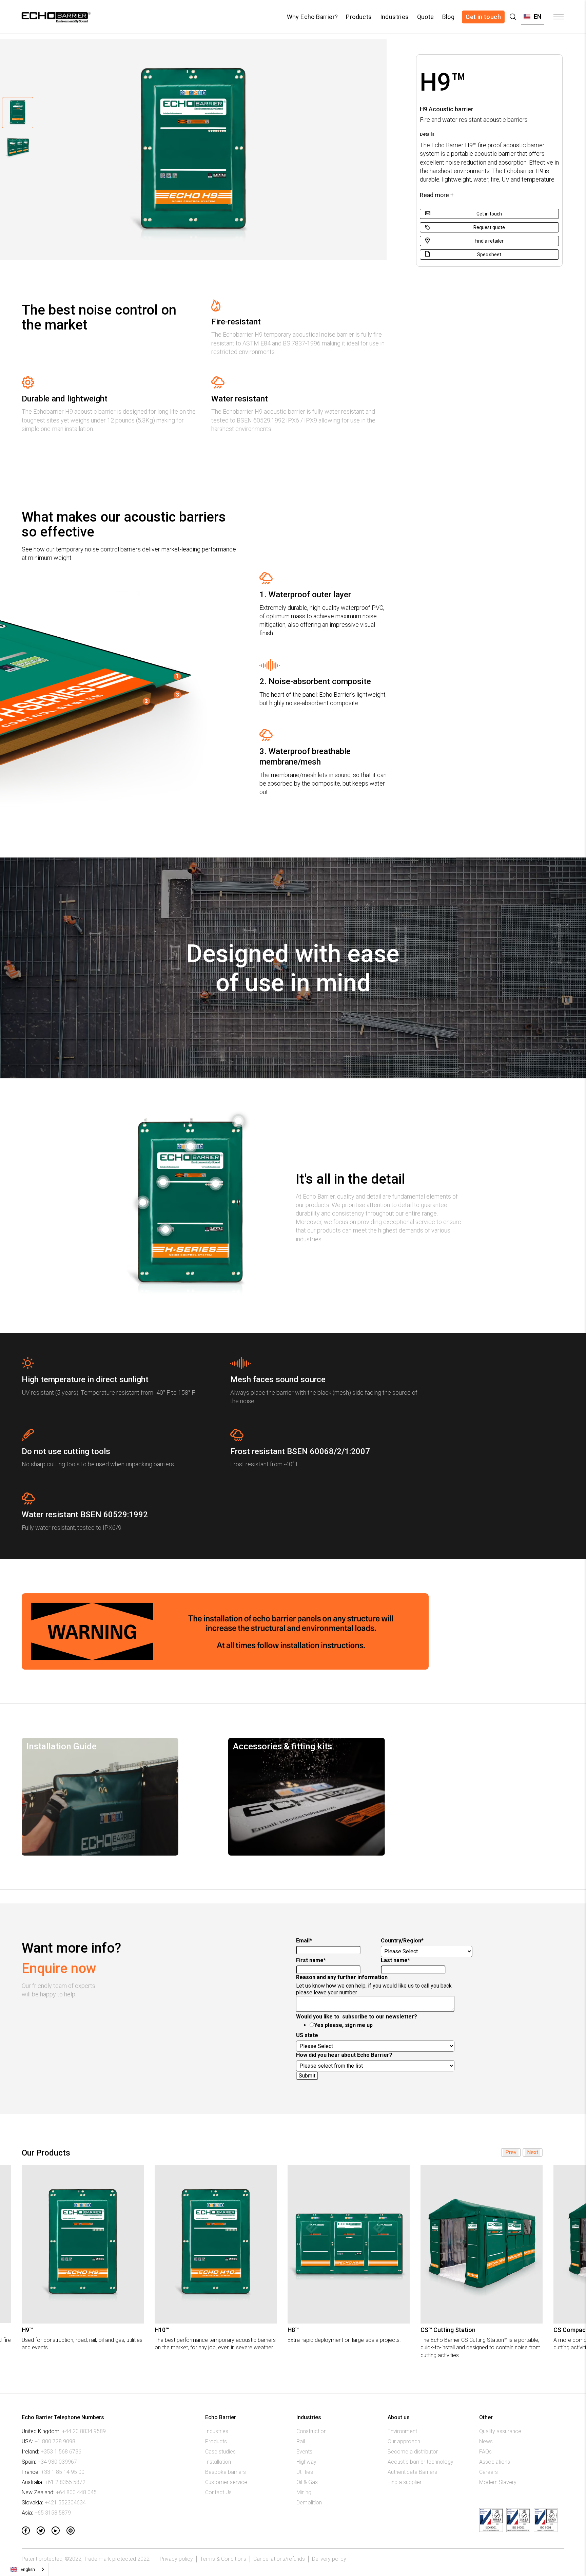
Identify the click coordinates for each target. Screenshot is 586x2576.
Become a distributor (413, 2452)
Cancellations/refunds (279, 2559)
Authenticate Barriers (412, 2472)
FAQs (485, 2452)
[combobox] (28, 2569)
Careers (489, 2472)
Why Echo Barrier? (312, 17)
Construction (311, 2431)
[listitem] (83, 2262)
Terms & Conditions (223, 2559)
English (28, 2569)
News (486, 2441)
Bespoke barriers (226, 2472)
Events (304, 2452)
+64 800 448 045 (76, 2492)
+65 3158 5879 (53, 2513)
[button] (532, 17)
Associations (495, 2462)
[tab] (18, 113)
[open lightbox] (238, 1121)
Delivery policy (329, 2559)
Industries (395, 17)
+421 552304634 (65, 2503)
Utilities (305, 2472)
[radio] (386, 2025)
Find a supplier (405, 2482)
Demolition (309, 2503)
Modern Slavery (498, 2482)
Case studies (220, 2452)
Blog (448, 17)
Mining (304, 2492)
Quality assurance (500, 2431)
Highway (306, 2462)
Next (533, 2152)
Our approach (404, 2441)
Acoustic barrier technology (421, 2462)
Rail (301, 2441)
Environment (402, 2431)
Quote (426, 17)
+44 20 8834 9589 (84, 2431)
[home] (55, 17)
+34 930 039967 (57, 2462)
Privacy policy (176, 2559)
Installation (218, 2462)
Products (359, 17)
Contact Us (218, 2492)
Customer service (226, 2482)
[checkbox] (379, 2025)
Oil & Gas (307, 2482)
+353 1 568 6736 (61, 2452)
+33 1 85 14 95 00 (63, 2472)
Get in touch (483, 17)
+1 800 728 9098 (55, 2441)
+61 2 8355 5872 (65, 2482)
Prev (511, 2152)
